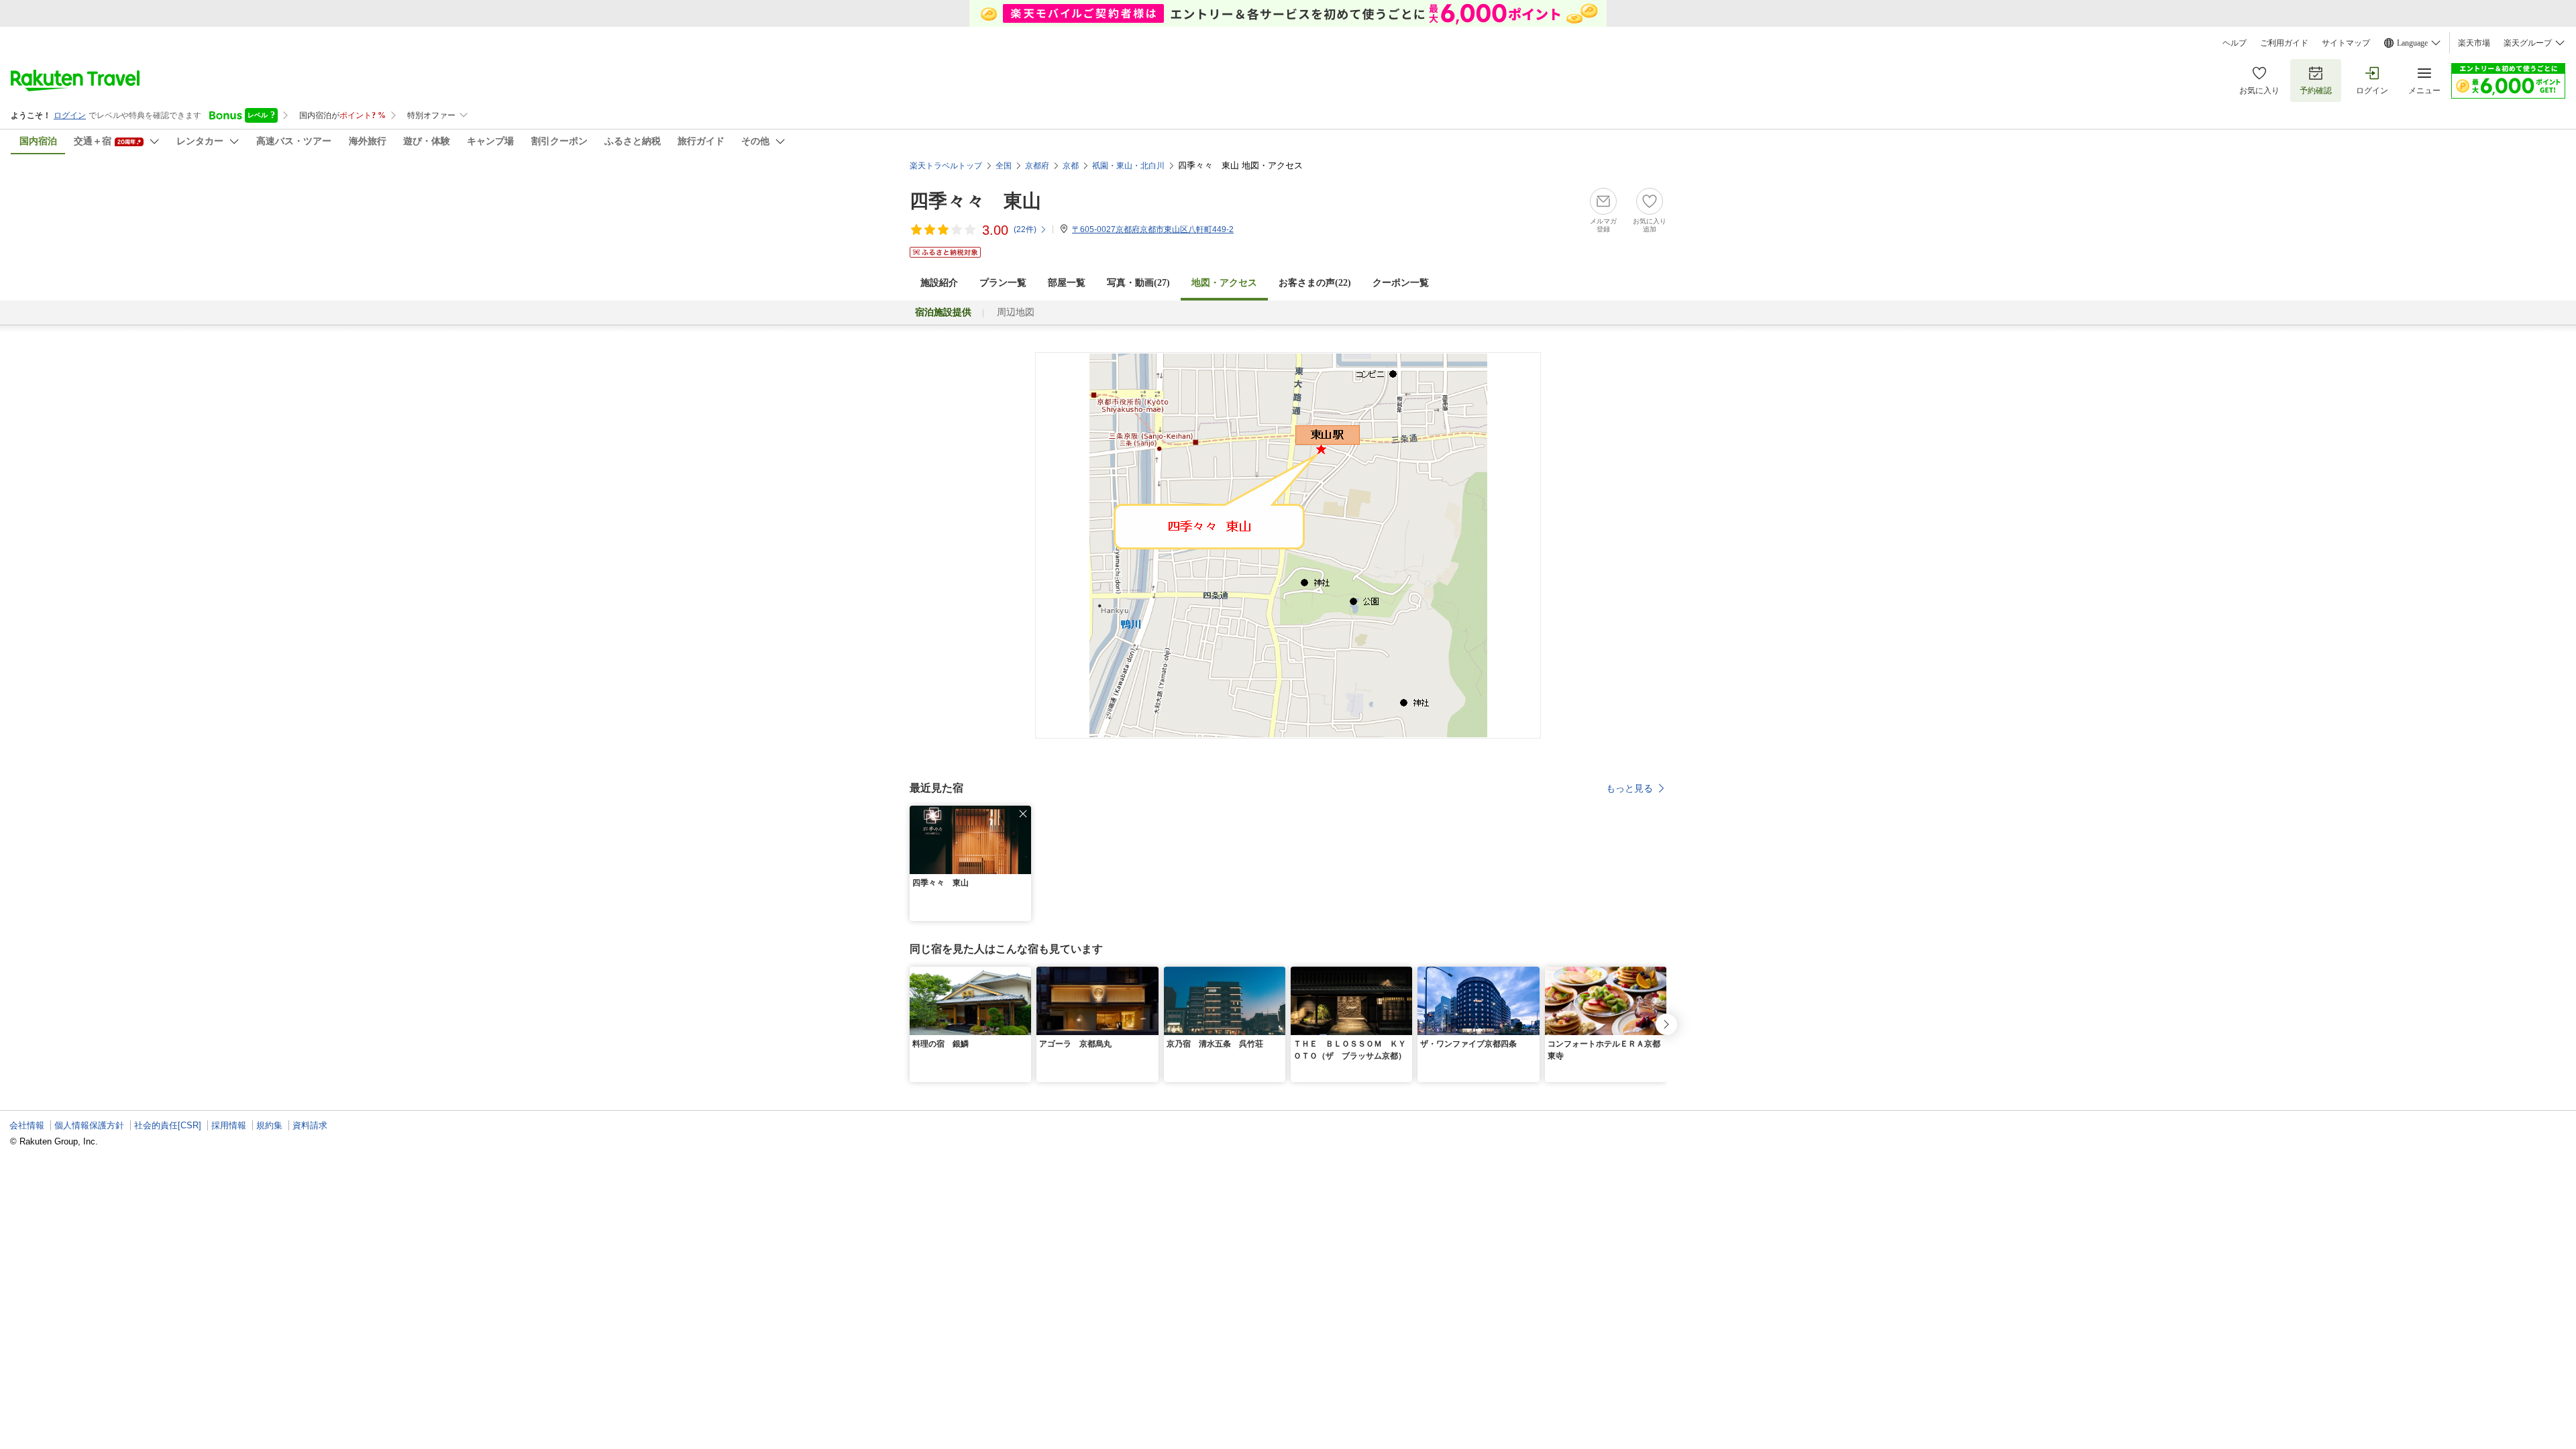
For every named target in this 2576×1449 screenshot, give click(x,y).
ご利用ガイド (2284, 43)
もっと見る (1629, 788)
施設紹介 (939, 283)
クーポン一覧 (1401, 283)
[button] (1023, 814)
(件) (1025, 229)
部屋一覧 (1067, 283)
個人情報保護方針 (89, 1125)
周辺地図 (1016, 312)
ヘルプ (2235, 43)
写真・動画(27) (1138, 283)
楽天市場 (2474, 43)
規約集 (269, 1125)
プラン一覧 (1003, 283)
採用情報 (229, 1125)
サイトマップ (2346, 43)
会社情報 (27, 1125)
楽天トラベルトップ (946, 166)
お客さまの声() (1315, 283)
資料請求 (310, 1125)
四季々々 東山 (975, 201)
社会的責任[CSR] (168, 1125)
